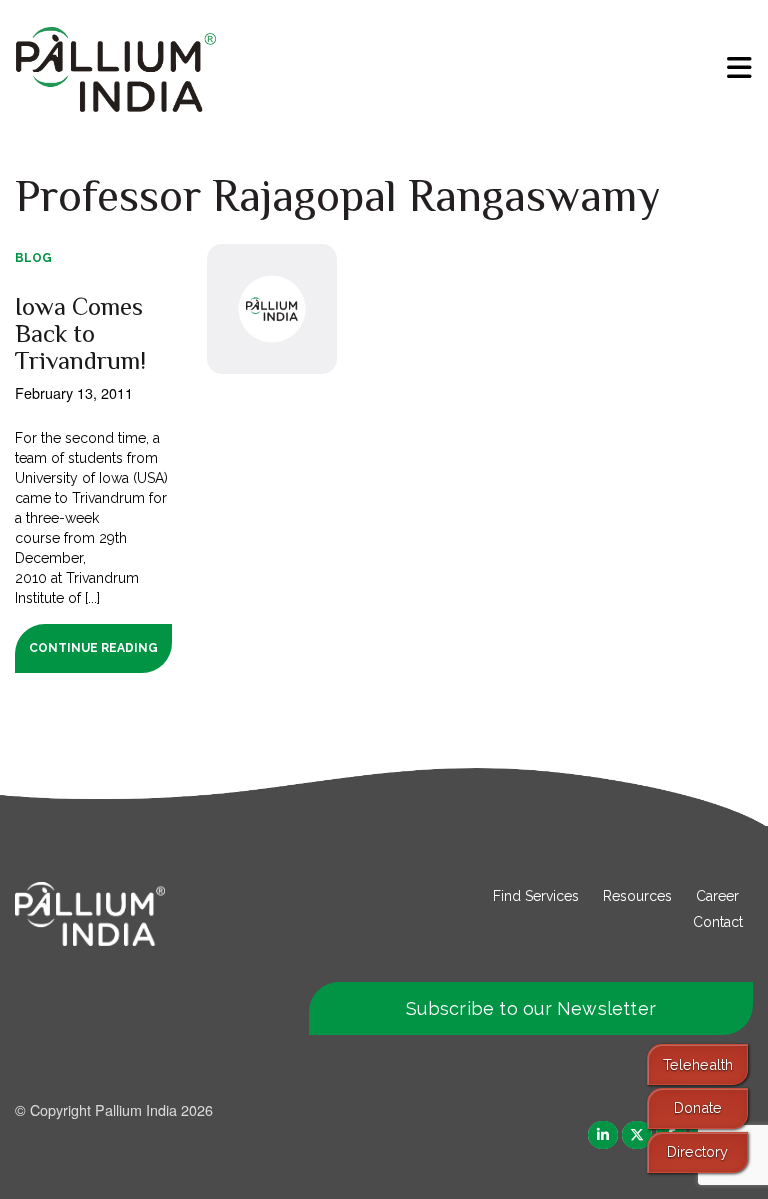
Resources (637, 896)
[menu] (739, 68)
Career (717, 896)
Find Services (536, 896)
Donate (698, 1107)
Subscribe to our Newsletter (531, 1008)
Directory (697, 1151)
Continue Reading (93, 648)
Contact (718, 922)
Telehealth (698, 1064)
